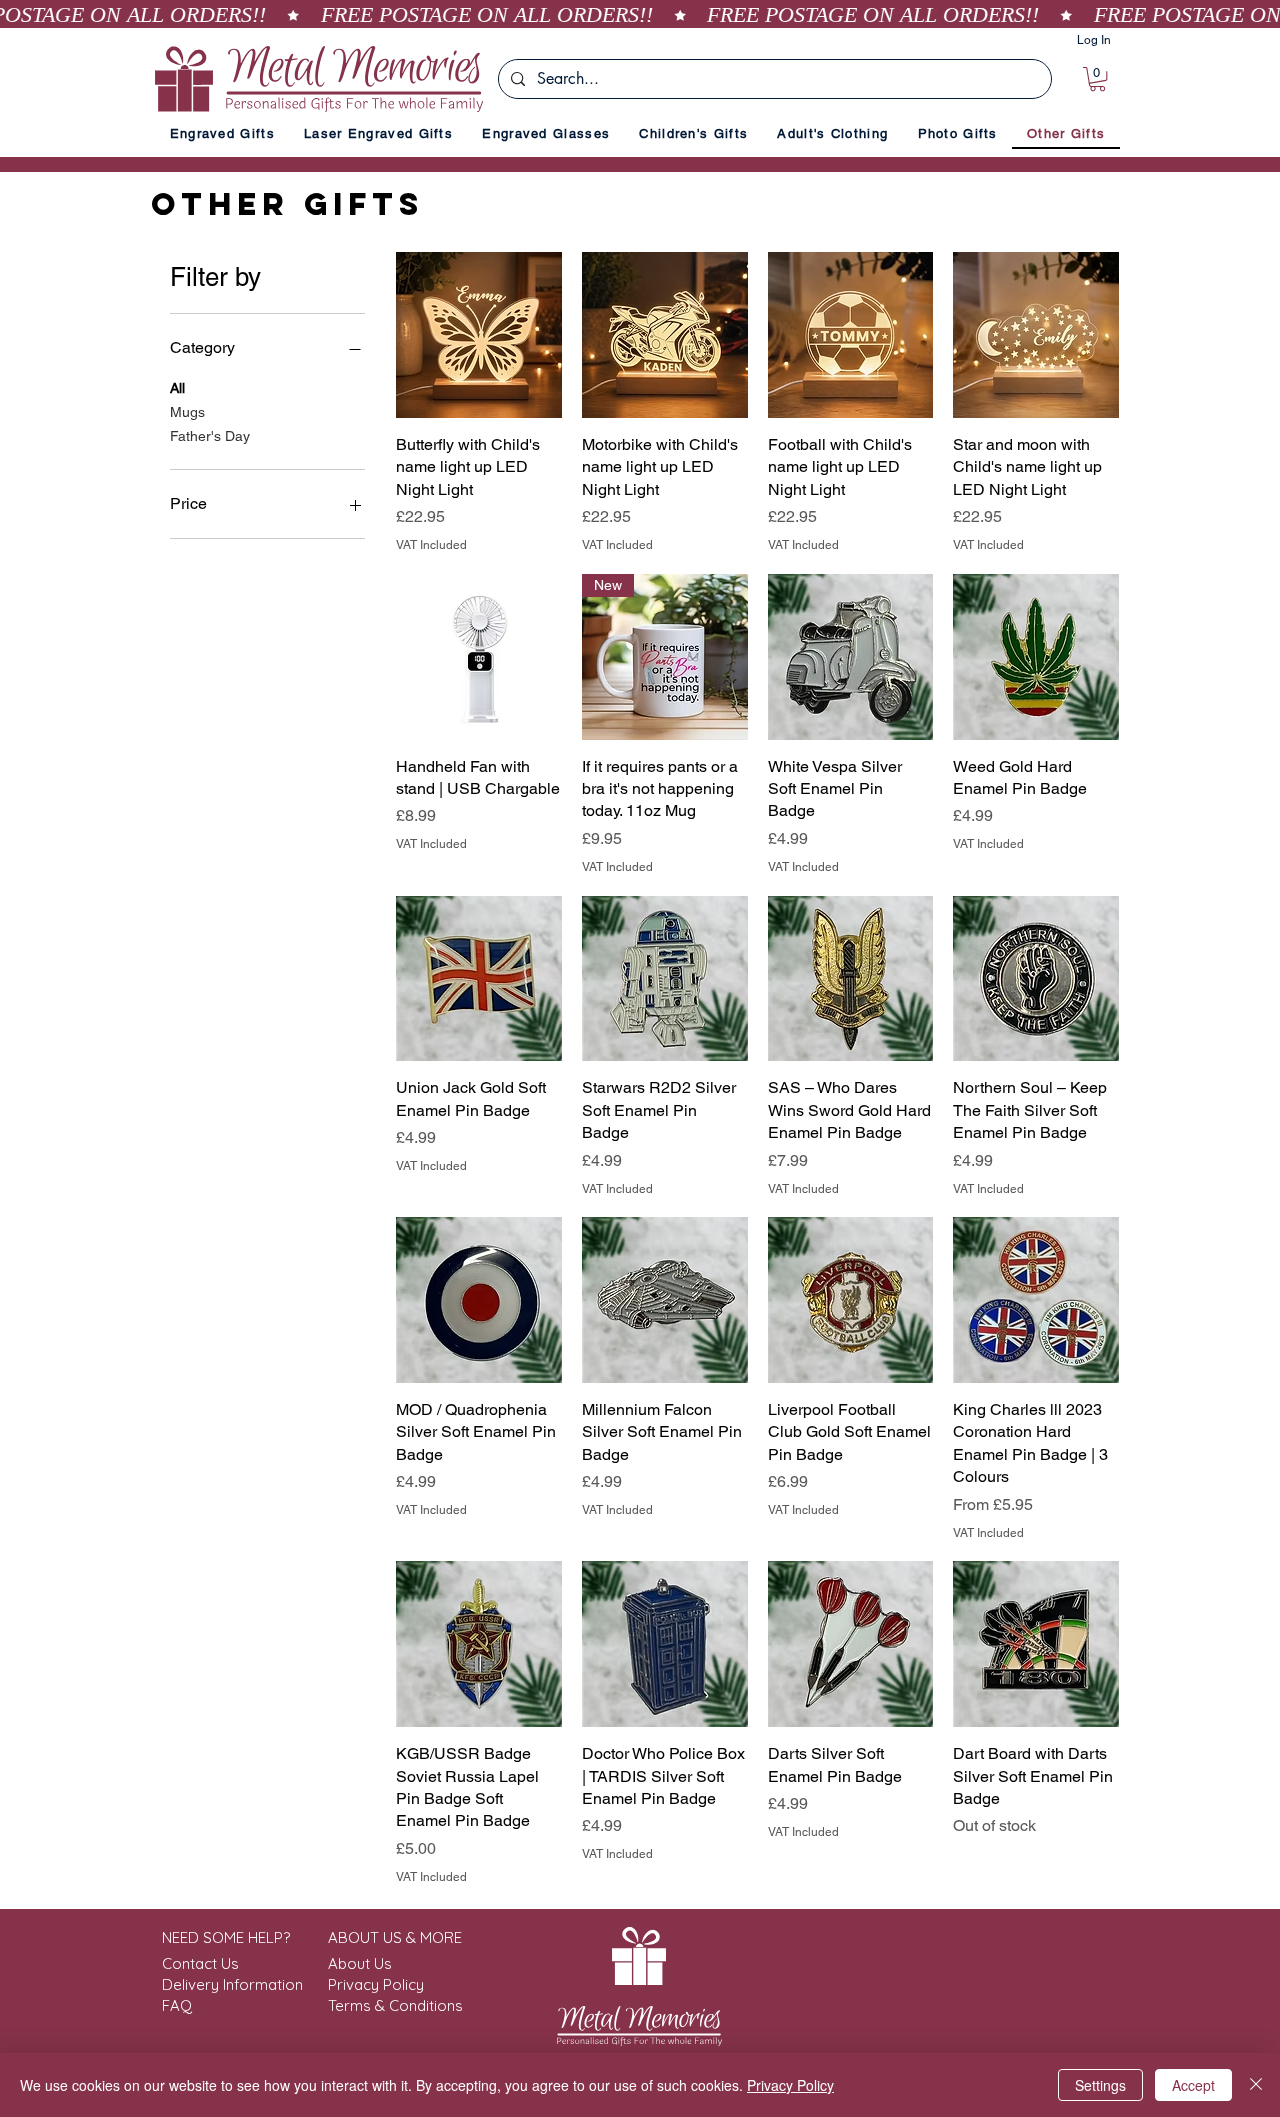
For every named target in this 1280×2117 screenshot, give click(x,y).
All (177, 388)
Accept (1193, 2085)
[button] (1097, 79)
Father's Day (210, 436)
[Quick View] (479, 335)
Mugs (187, 412)
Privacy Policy (790, 2085)
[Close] (1256, 2085)
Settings (1100, 2085)
